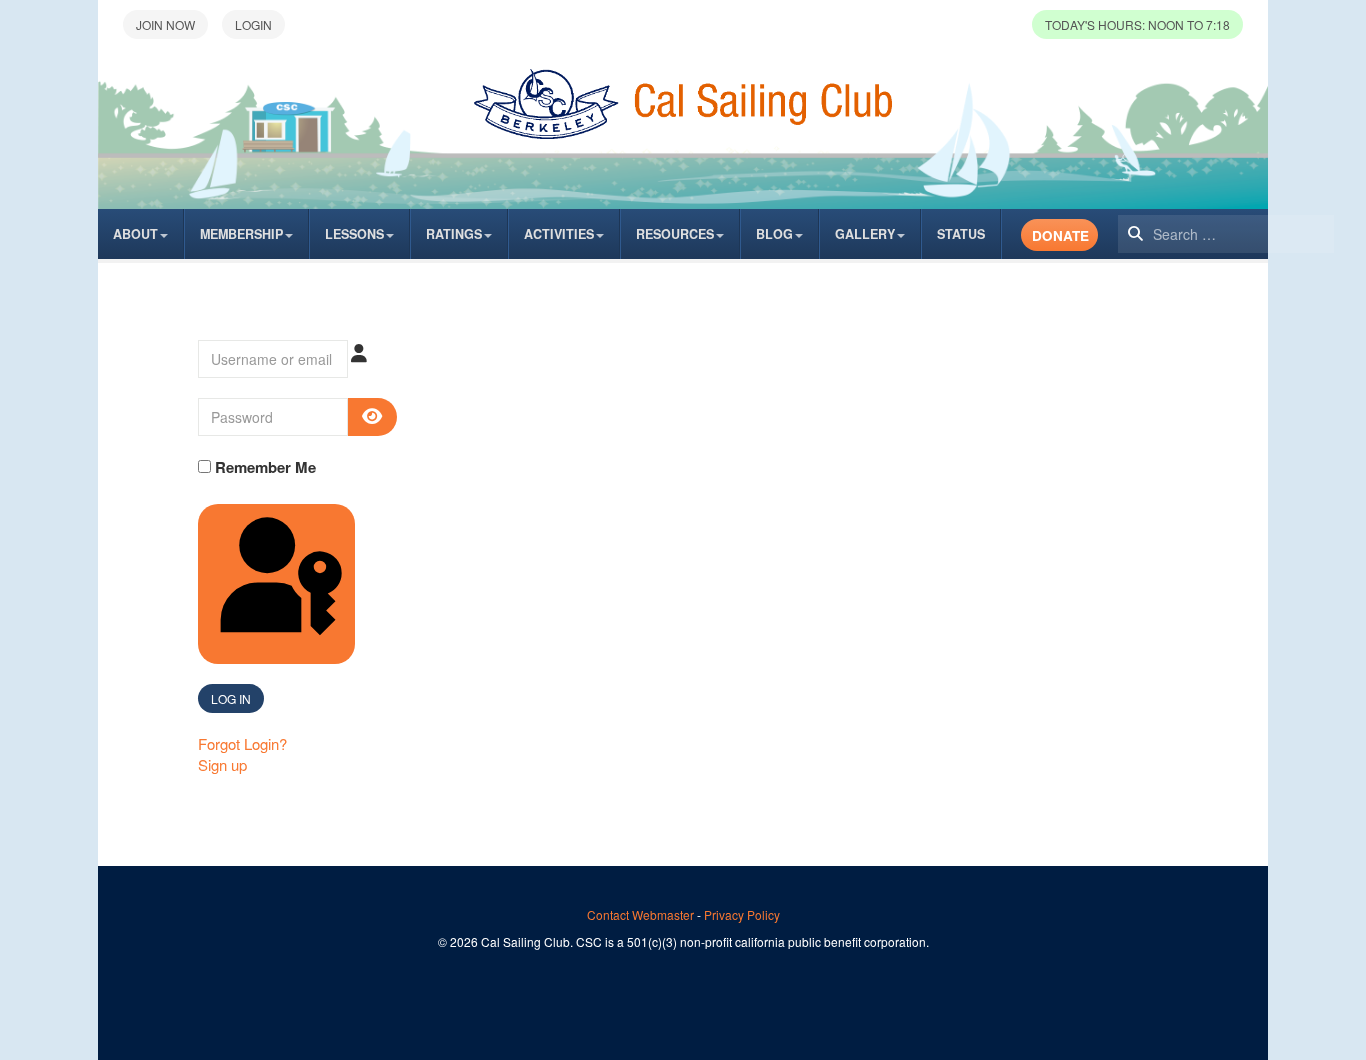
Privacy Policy (742, 914)
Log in (231, 698)
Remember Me (263, 467)
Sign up (222, 764)
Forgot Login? (242, 743)
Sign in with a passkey (353, 651)
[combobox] (1226, 234)
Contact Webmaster (640, 914)
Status (961, 234)
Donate (1060, 235)
